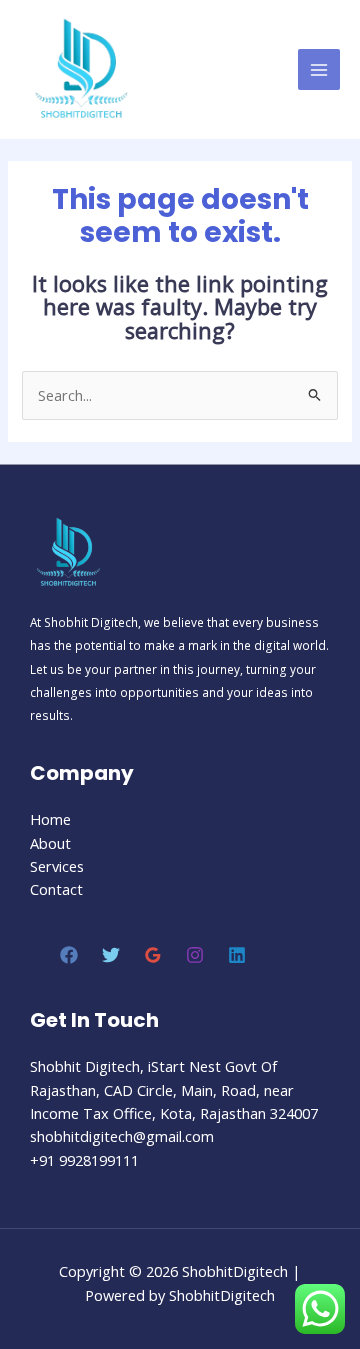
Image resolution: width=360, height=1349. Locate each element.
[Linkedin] (237, 955)
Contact (56, 889)
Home (50, 819)
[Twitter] (111, 955)
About (50, 843)
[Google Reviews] (153, 955)
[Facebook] (69, 955)
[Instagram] (195, 955)
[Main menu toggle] (319, 70)
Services (57, 866)
